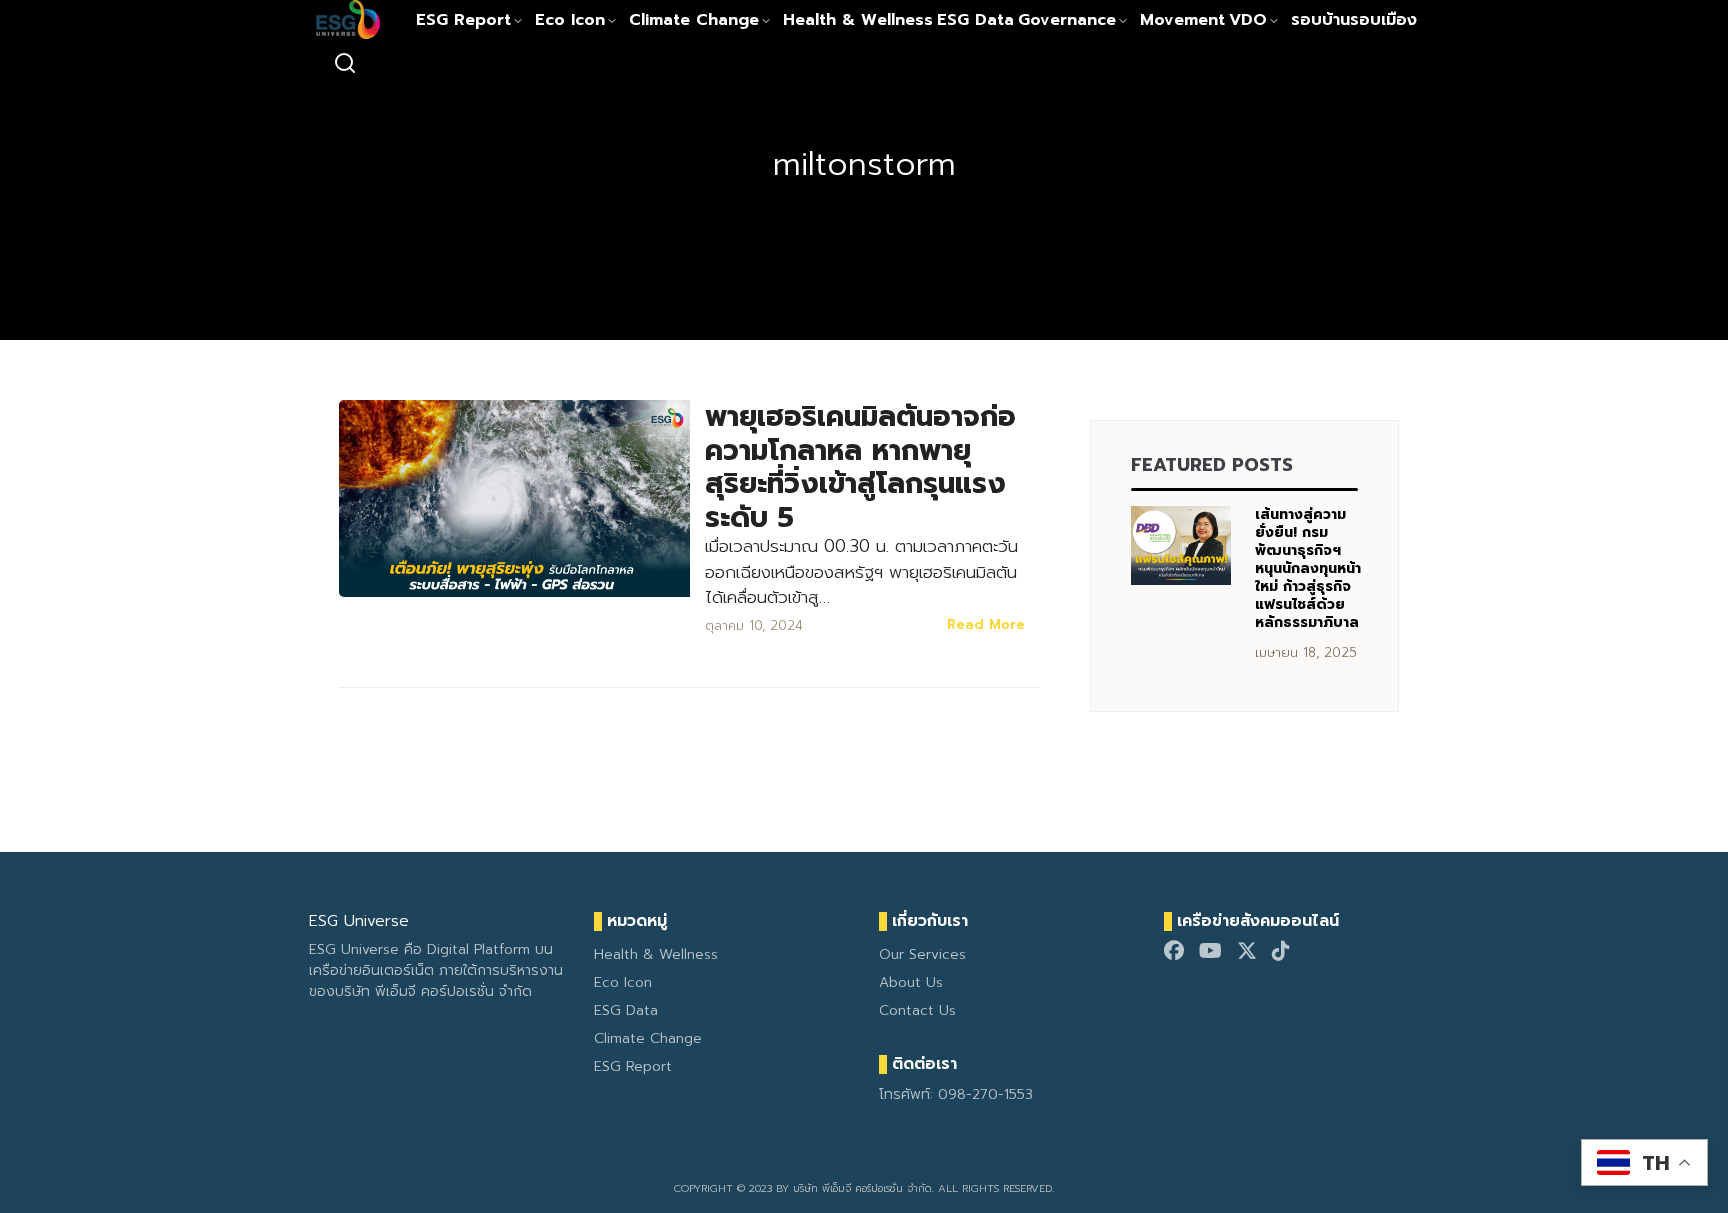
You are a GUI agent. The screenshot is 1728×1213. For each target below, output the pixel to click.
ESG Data (975, 20)
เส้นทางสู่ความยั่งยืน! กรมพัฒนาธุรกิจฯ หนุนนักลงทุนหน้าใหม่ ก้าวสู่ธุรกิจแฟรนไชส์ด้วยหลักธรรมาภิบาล (1308, 568)
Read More (986, 624)
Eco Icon (570, 20)
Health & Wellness (858, 20)
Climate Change (694, 20)
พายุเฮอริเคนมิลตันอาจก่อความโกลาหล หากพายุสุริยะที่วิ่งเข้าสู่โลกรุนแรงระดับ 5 (860, 467)
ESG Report (463, 20)
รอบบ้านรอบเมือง (1354, 20)
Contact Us (917, 1010)
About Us (911, 982)
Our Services (922, 954)
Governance (1067, 20)
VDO (1248, 20)
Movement (1182, 20)
